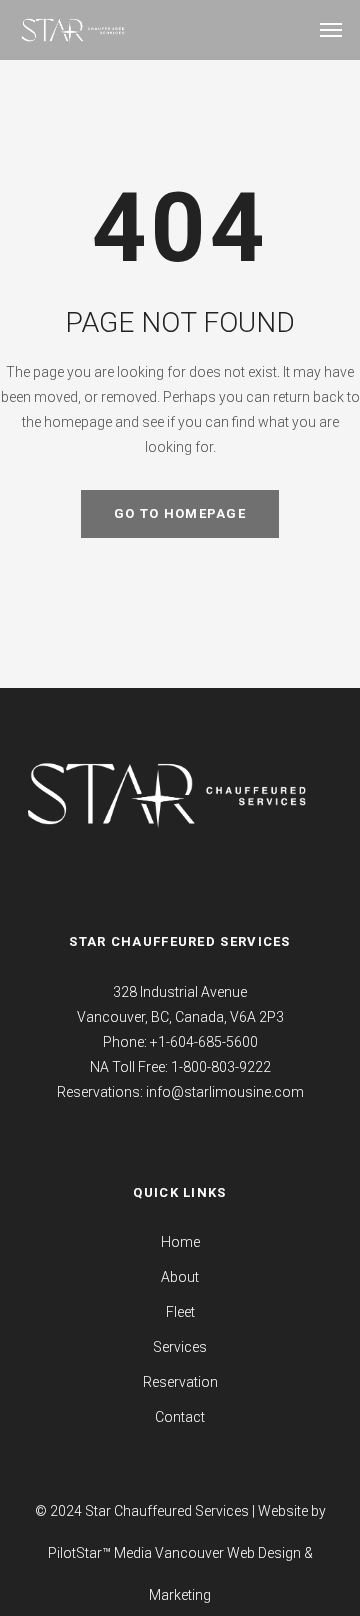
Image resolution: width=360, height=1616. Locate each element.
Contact (180, 1417)
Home (180, 1242)
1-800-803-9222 (221, 1067)
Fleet (180, 1312)
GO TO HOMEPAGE (180, 513)
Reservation (180, 1382)
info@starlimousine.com (225, 1092)
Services (180, 1347)
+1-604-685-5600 (204, 1042)
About (180, 1277)
